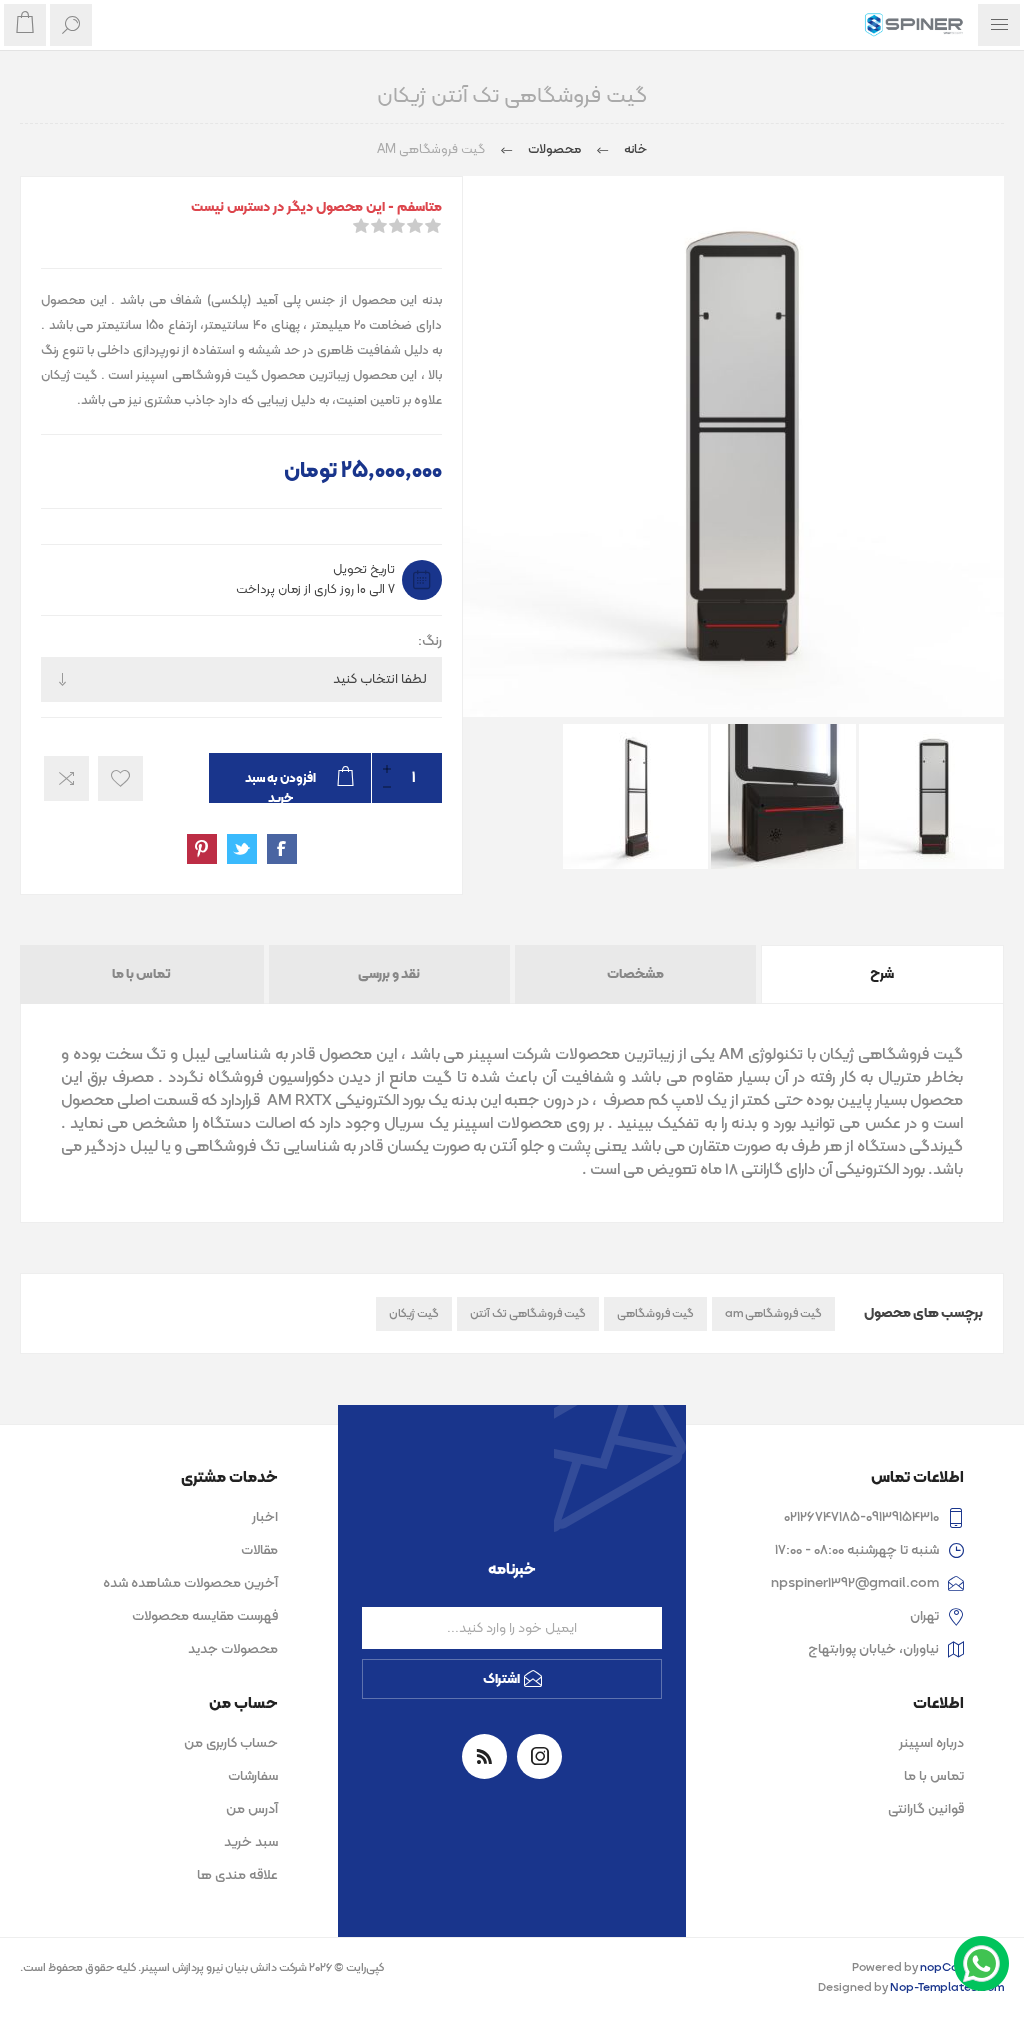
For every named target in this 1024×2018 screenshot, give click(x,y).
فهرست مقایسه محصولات (205, 1616)
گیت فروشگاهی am (773, 1314)
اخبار (265, 1517)
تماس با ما (141, 974)
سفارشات (253, 1776)
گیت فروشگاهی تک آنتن (528, 1314)
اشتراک (501, 1679)
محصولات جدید (233, 1649)
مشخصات (635, 974)
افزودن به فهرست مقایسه (66, 778)
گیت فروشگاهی (655, 1314)
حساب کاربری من (231, 1743)
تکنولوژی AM (761, 1055)
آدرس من (252, 1809)
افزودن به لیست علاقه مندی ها (120, 778)
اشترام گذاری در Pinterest (202, 849)
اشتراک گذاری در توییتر (242, 849)
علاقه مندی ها (237, 1875)
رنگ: (430, 641)
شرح (882, 974)
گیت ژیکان (414, 1314)
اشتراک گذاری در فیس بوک (282, 849)
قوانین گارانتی (926, 1809)
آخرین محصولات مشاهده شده (190, 1583)
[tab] (881, 974)
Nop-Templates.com (947, 1988)
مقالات (259, 1550)
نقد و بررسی (389, 974)
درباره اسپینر (931, 1743)
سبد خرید (251, 1842)
